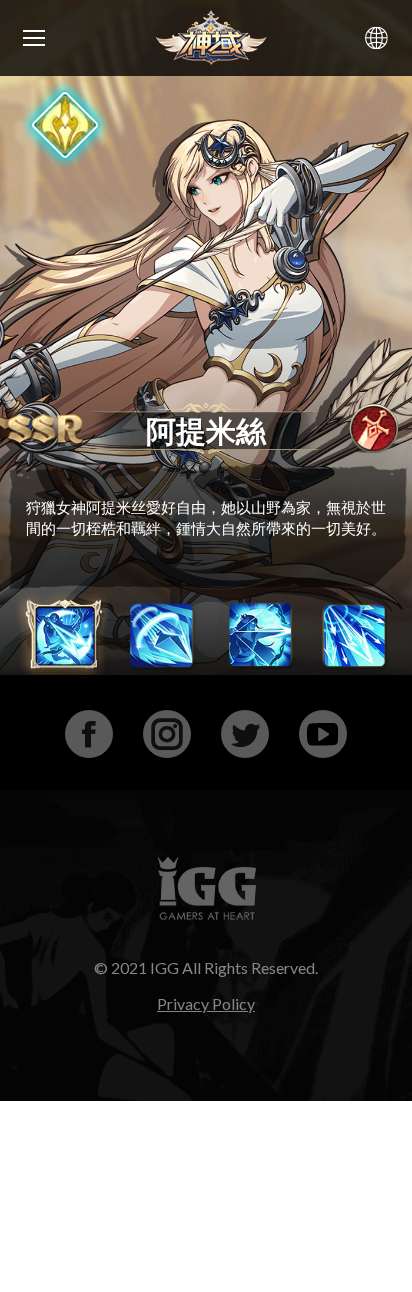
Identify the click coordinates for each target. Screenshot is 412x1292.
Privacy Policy (206, 1003)
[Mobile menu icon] (34, 38)
